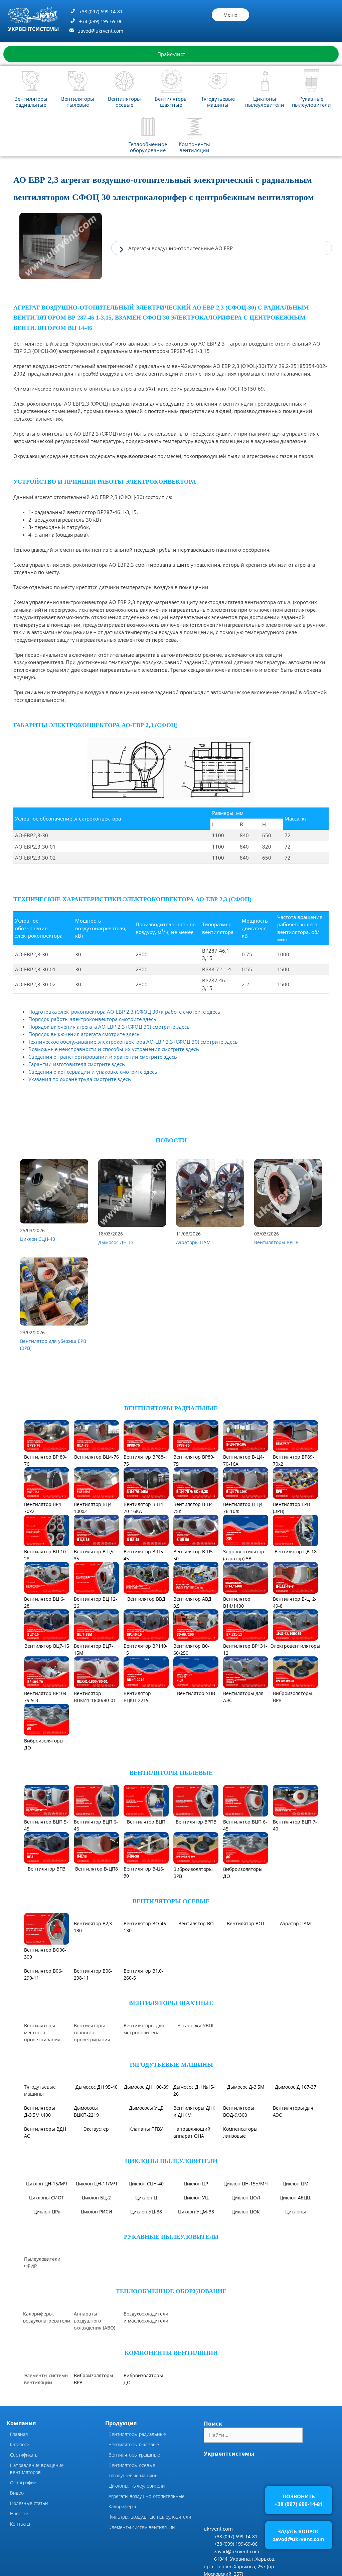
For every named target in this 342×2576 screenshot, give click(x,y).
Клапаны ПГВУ (146, 2213)
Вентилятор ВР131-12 (245, 1649)
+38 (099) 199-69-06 (101, 21)
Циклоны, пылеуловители (137, 2570)
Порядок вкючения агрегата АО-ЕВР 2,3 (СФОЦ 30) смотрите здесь (109, 1027)
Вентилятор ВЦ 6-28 (44, 1602)
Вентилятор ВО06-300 (45, 1953)
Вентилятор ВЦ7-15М (94, 1649)
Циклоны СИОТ (47, 2282)
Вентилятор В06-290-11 (43, 2001)
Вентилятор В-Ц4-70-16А (244, 1460)
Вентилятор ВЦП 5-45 (46, 1825)
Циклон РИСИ (97, 2296)
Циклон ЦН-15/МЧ (47, 2268)
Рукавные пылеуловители (311, 102)
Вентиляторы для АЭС (243, 1697)
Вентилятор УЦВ (196, 1693)
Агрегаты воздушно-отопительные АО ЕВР (181, 248)
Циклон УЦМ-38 (196, 2296)
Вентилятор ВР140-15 (146, 1649)
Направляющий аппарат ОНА (192, 2217)
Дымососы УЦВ (146, 2192)
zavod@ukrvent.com (101, 31)
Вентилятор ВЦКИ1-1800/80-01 (95, 1697)
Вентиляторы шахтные (171, 102)
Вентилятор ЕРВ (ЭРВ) (291, 1508)
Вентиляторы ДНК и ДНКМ (194, 2196)
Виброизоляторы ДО (44, 1744)
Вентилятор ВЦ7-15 (47, 1646)
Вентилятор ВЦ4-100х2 (94, 1508)
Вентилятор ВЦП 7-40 (295, 1825)
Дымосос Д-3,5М (246, 2171)
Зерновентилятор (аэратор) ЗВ (244, 1555)
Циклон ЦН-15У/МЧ (246, 2268)
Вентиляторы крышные (134, 2539)
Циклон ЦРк (47, 2296)
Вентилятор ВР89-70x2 (294, 1460)
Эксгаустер (96, 2213)
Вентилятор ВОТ (246, 1950)
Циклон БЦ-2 (96, 2282)
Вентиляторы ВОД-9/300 (239, 2196)
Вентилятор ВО (196, 1950)
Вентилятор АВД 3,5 (192, 1602)
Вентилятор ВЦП (146, 1822)
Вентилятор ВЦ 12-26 (96, 1602)
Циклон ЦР (196, 2268)
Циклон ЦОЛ (246, 2282)
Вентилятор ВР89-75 (194, 1460)
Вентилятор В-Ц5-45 (144, 1555)
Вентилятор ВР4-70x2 (43, 1508)
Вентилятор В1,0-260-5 (143, 2001)
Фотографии (23, 2566)
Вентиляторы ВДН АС (45, 2217)
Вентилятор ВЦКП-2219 (137, 1697)
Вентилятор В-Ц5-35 (94, 1555)
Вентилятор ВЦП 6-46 (96, 1825)
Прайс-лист (171, 54)
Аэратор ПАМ (295, 1950)
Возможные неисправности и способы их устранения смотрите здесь (114, 1049)
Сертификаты (24, 2539)
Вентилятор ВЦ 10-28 (46, 1555)
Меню (230, 15)
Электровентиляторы (296, 1646)
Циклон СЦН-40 (38, 1239)
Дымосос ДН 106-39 (146, 2171)
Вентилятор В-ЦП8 (97, 1869)
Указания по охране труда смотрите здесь (80, 1079)
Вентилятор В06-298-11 (93, 2001)
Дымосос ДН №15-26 (194, 2175)
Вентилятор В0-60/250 (191, 1649)
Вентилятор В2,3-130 (94, 1953)
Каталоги (20, 2528)
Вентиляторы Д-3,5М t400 (40, 2196)
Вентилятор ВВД (146, 1599)
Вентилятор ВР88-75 (144, 1460)
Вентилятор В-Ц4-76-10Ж (244, 1508)
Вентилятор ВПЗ (47, 1869)
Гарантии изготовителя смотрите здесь (77, 1064)
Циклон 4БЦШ (296, 2282)
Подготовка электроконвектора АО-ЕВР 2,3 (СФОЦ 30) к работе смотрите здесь (124, 1012)
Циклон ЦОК (246, 2296)
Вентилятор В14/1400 (237, 1602)
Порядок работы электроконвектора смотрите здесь (92, 1019)
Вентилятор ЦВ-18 (296, 1552)
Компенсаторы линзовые (240, 2217)
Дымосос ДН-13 (116, 1242)
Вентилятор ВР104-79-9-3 (46, 1697)
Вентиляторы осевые (124, 102)
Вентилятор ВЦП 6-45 (245, 1825)
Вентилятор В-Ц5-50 (194, 1555)
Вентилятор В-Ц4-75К (194, 1508)
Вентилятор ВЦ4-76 (97, 1457)
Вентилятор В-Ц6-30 (144, 1872)
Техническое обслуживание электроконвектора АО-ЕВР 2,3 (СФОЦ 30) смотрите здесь (133, 1042)
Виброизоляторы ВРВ (293, 1697)
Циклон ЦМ (296, 2268)
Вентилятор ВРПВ (196, 1822)
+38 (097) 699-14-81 (101, 12)
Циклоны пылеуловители (265, 102)
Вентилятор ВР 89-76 (45, 1460)
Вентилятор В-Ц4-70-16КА (144, 1508)
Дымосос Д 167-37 (296, 2171)
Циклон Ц (146, 2282)
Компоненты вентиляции (194, 147)
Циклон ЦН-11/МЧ (97, 2268)
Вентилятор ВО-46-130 (146, 1953)
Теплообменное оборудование (148, 147)
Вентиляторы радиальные (31, 102)
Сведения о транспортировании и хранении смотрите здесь (103, 1057)
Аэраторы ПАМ (193, 1242)
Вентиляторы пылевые (78, 102)
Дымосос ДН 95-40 (97, 2171)
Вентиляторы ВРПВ (276, 1242)
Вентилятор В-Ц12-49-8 (295, 1602)
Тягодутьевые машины (218, 102)
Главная (19, 2518)
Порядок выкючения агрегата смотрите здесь (84, 1034)
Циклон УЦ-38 (146, 2296)
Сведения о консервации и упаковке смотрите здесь (93, 1072)
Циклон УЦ (196, 2282)
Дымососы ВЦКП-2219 (86, 2196)
